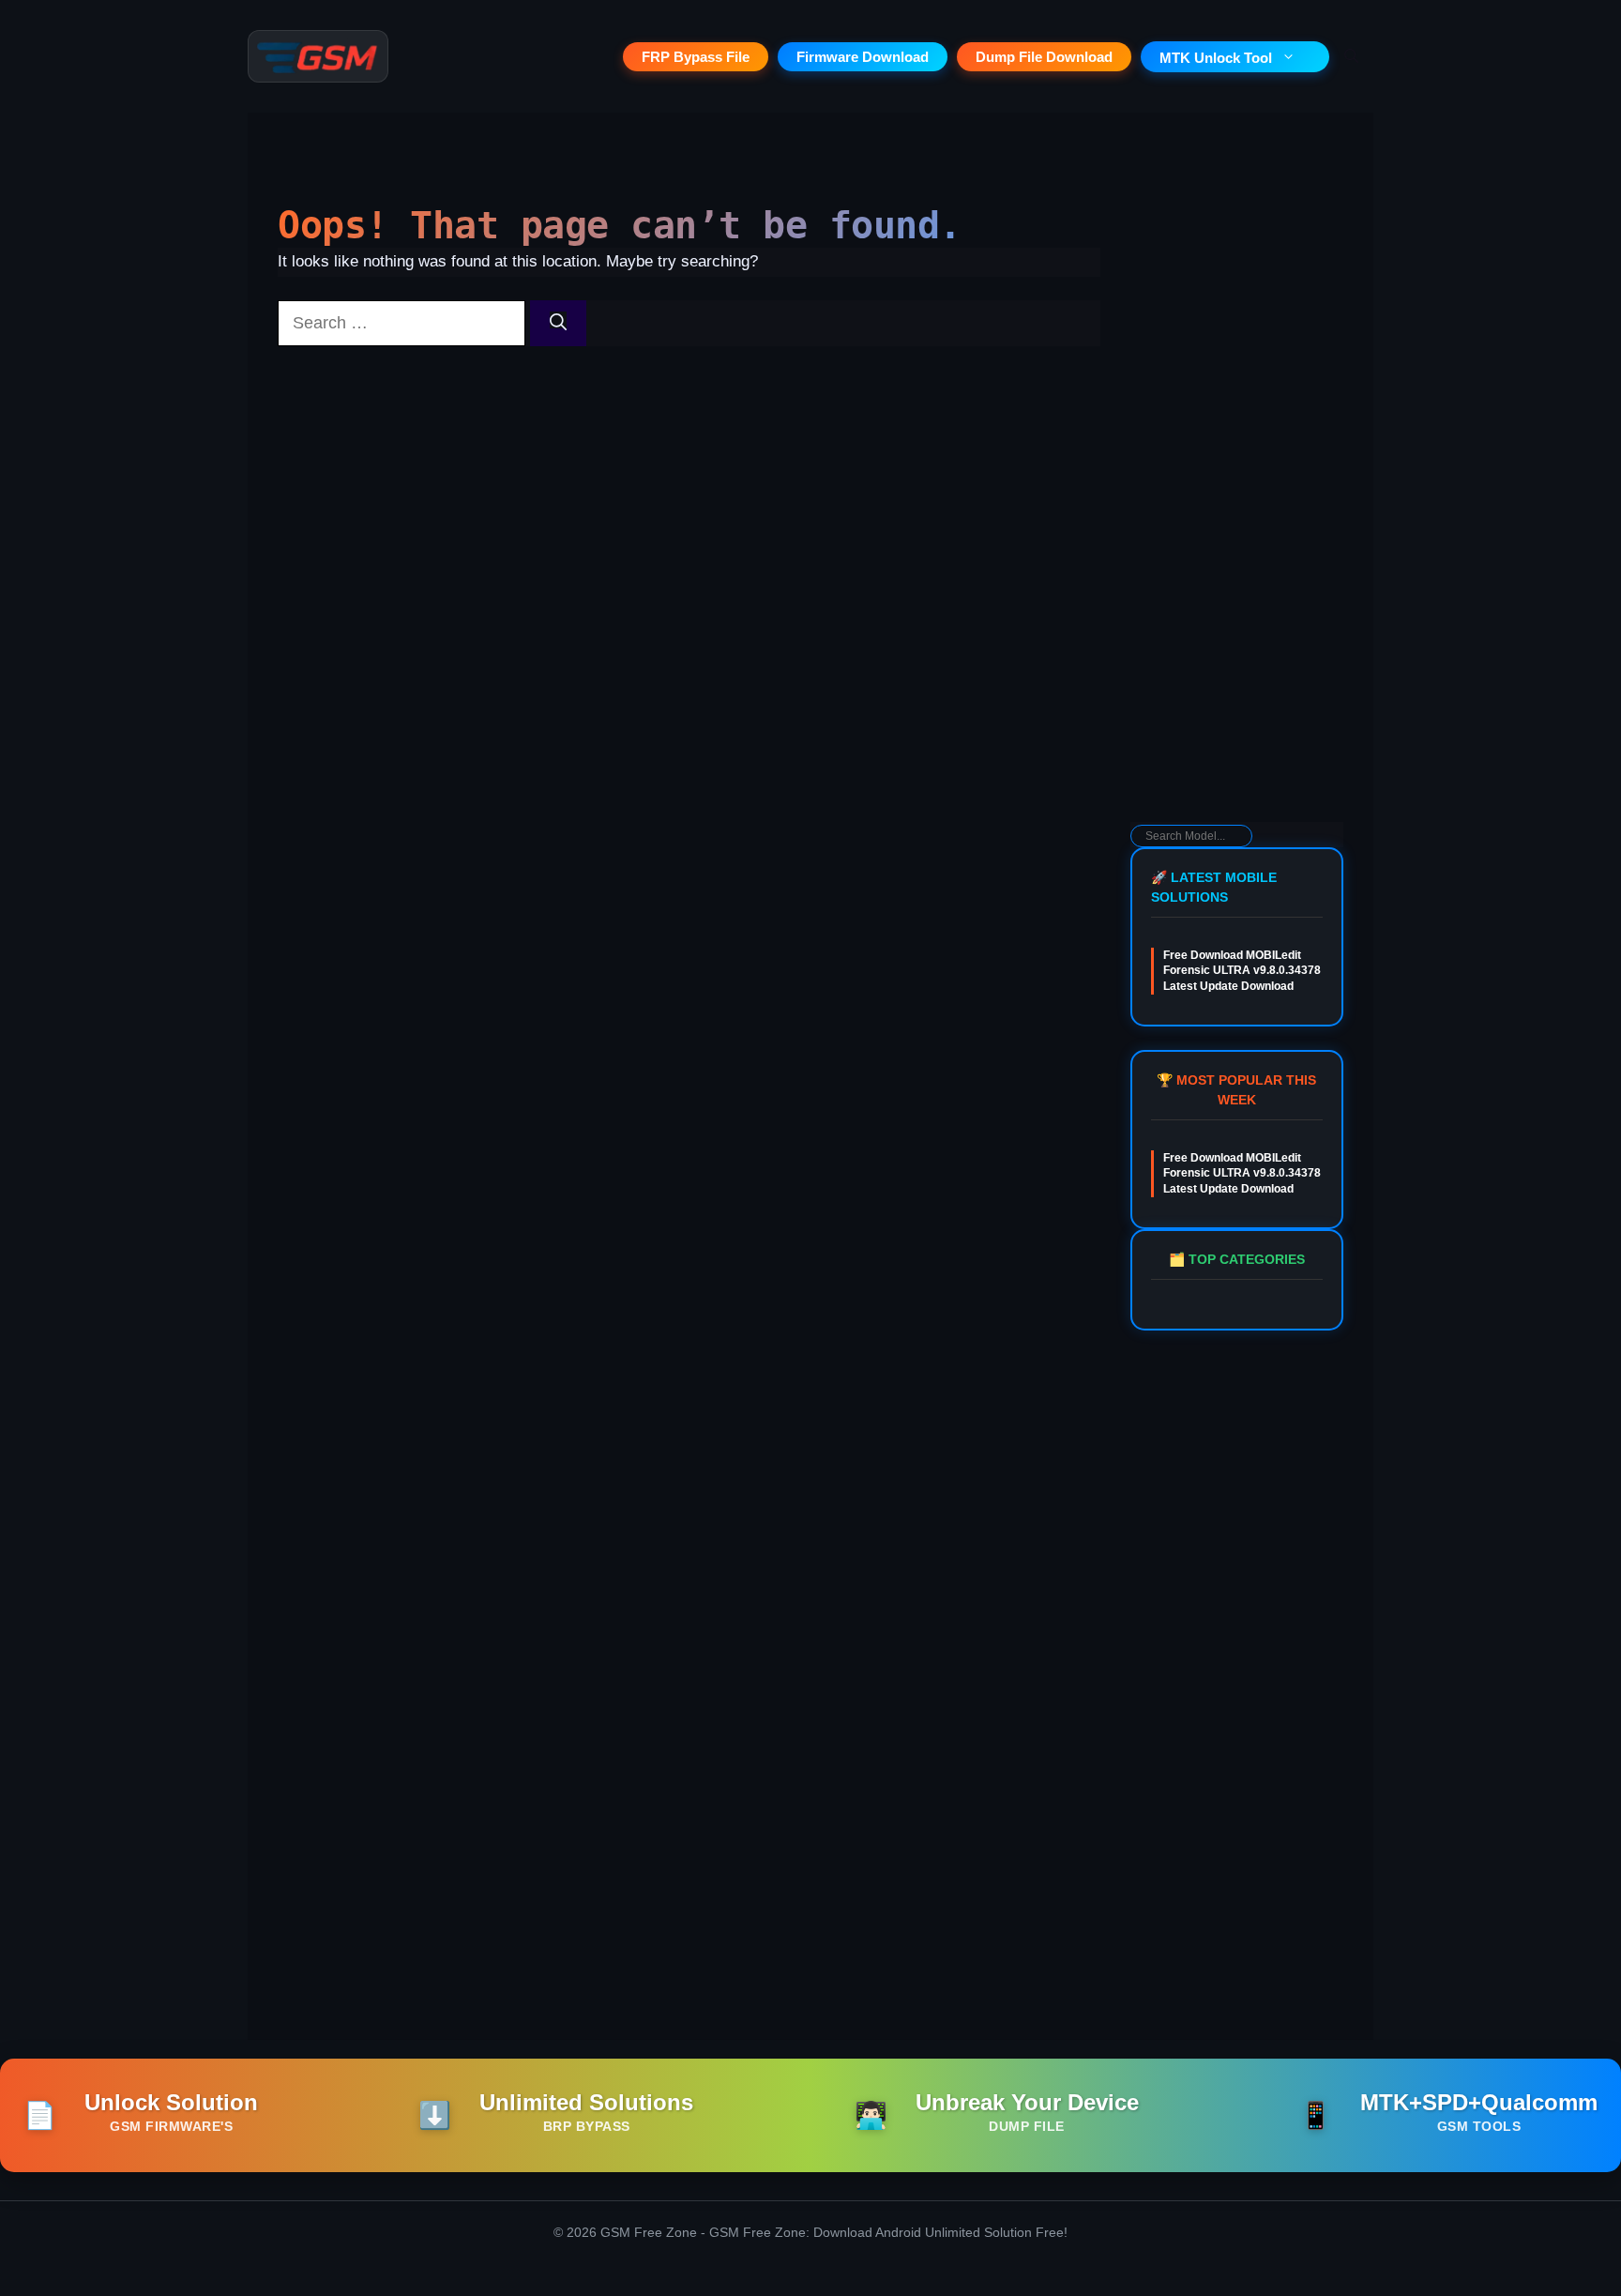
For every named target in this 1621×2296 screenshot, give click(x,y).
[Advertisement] (1237, 522)
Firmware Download (863, 57)
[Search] (558, 323)
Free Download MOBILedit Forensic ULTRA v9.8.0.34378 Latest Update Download (1242, 971)
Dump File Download (1044, 57)
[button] (1351, 56)
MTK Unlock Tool (1216, 58)
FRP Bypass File (696, 57)
